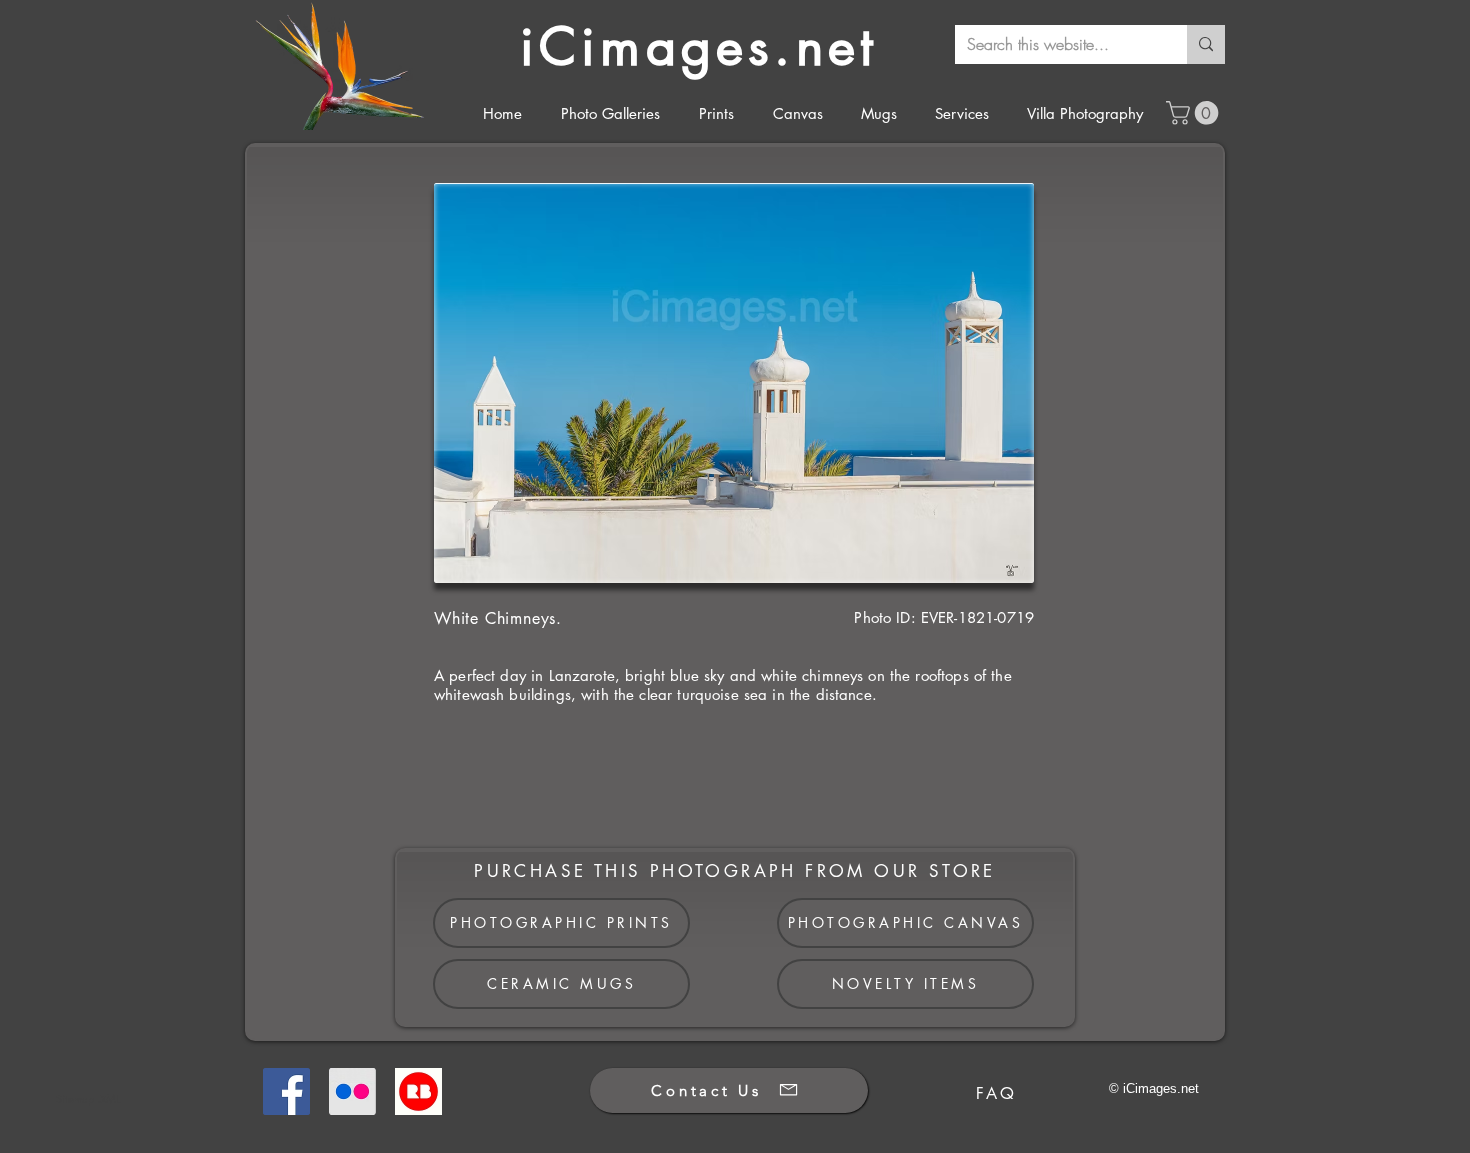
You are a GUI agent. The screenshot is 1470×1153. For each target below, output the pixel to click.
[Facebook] (286, 1091)
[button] (1195, 113)
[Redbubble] (418, 1091)
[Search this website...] (1206, 44)
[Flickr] (352, 1091)
